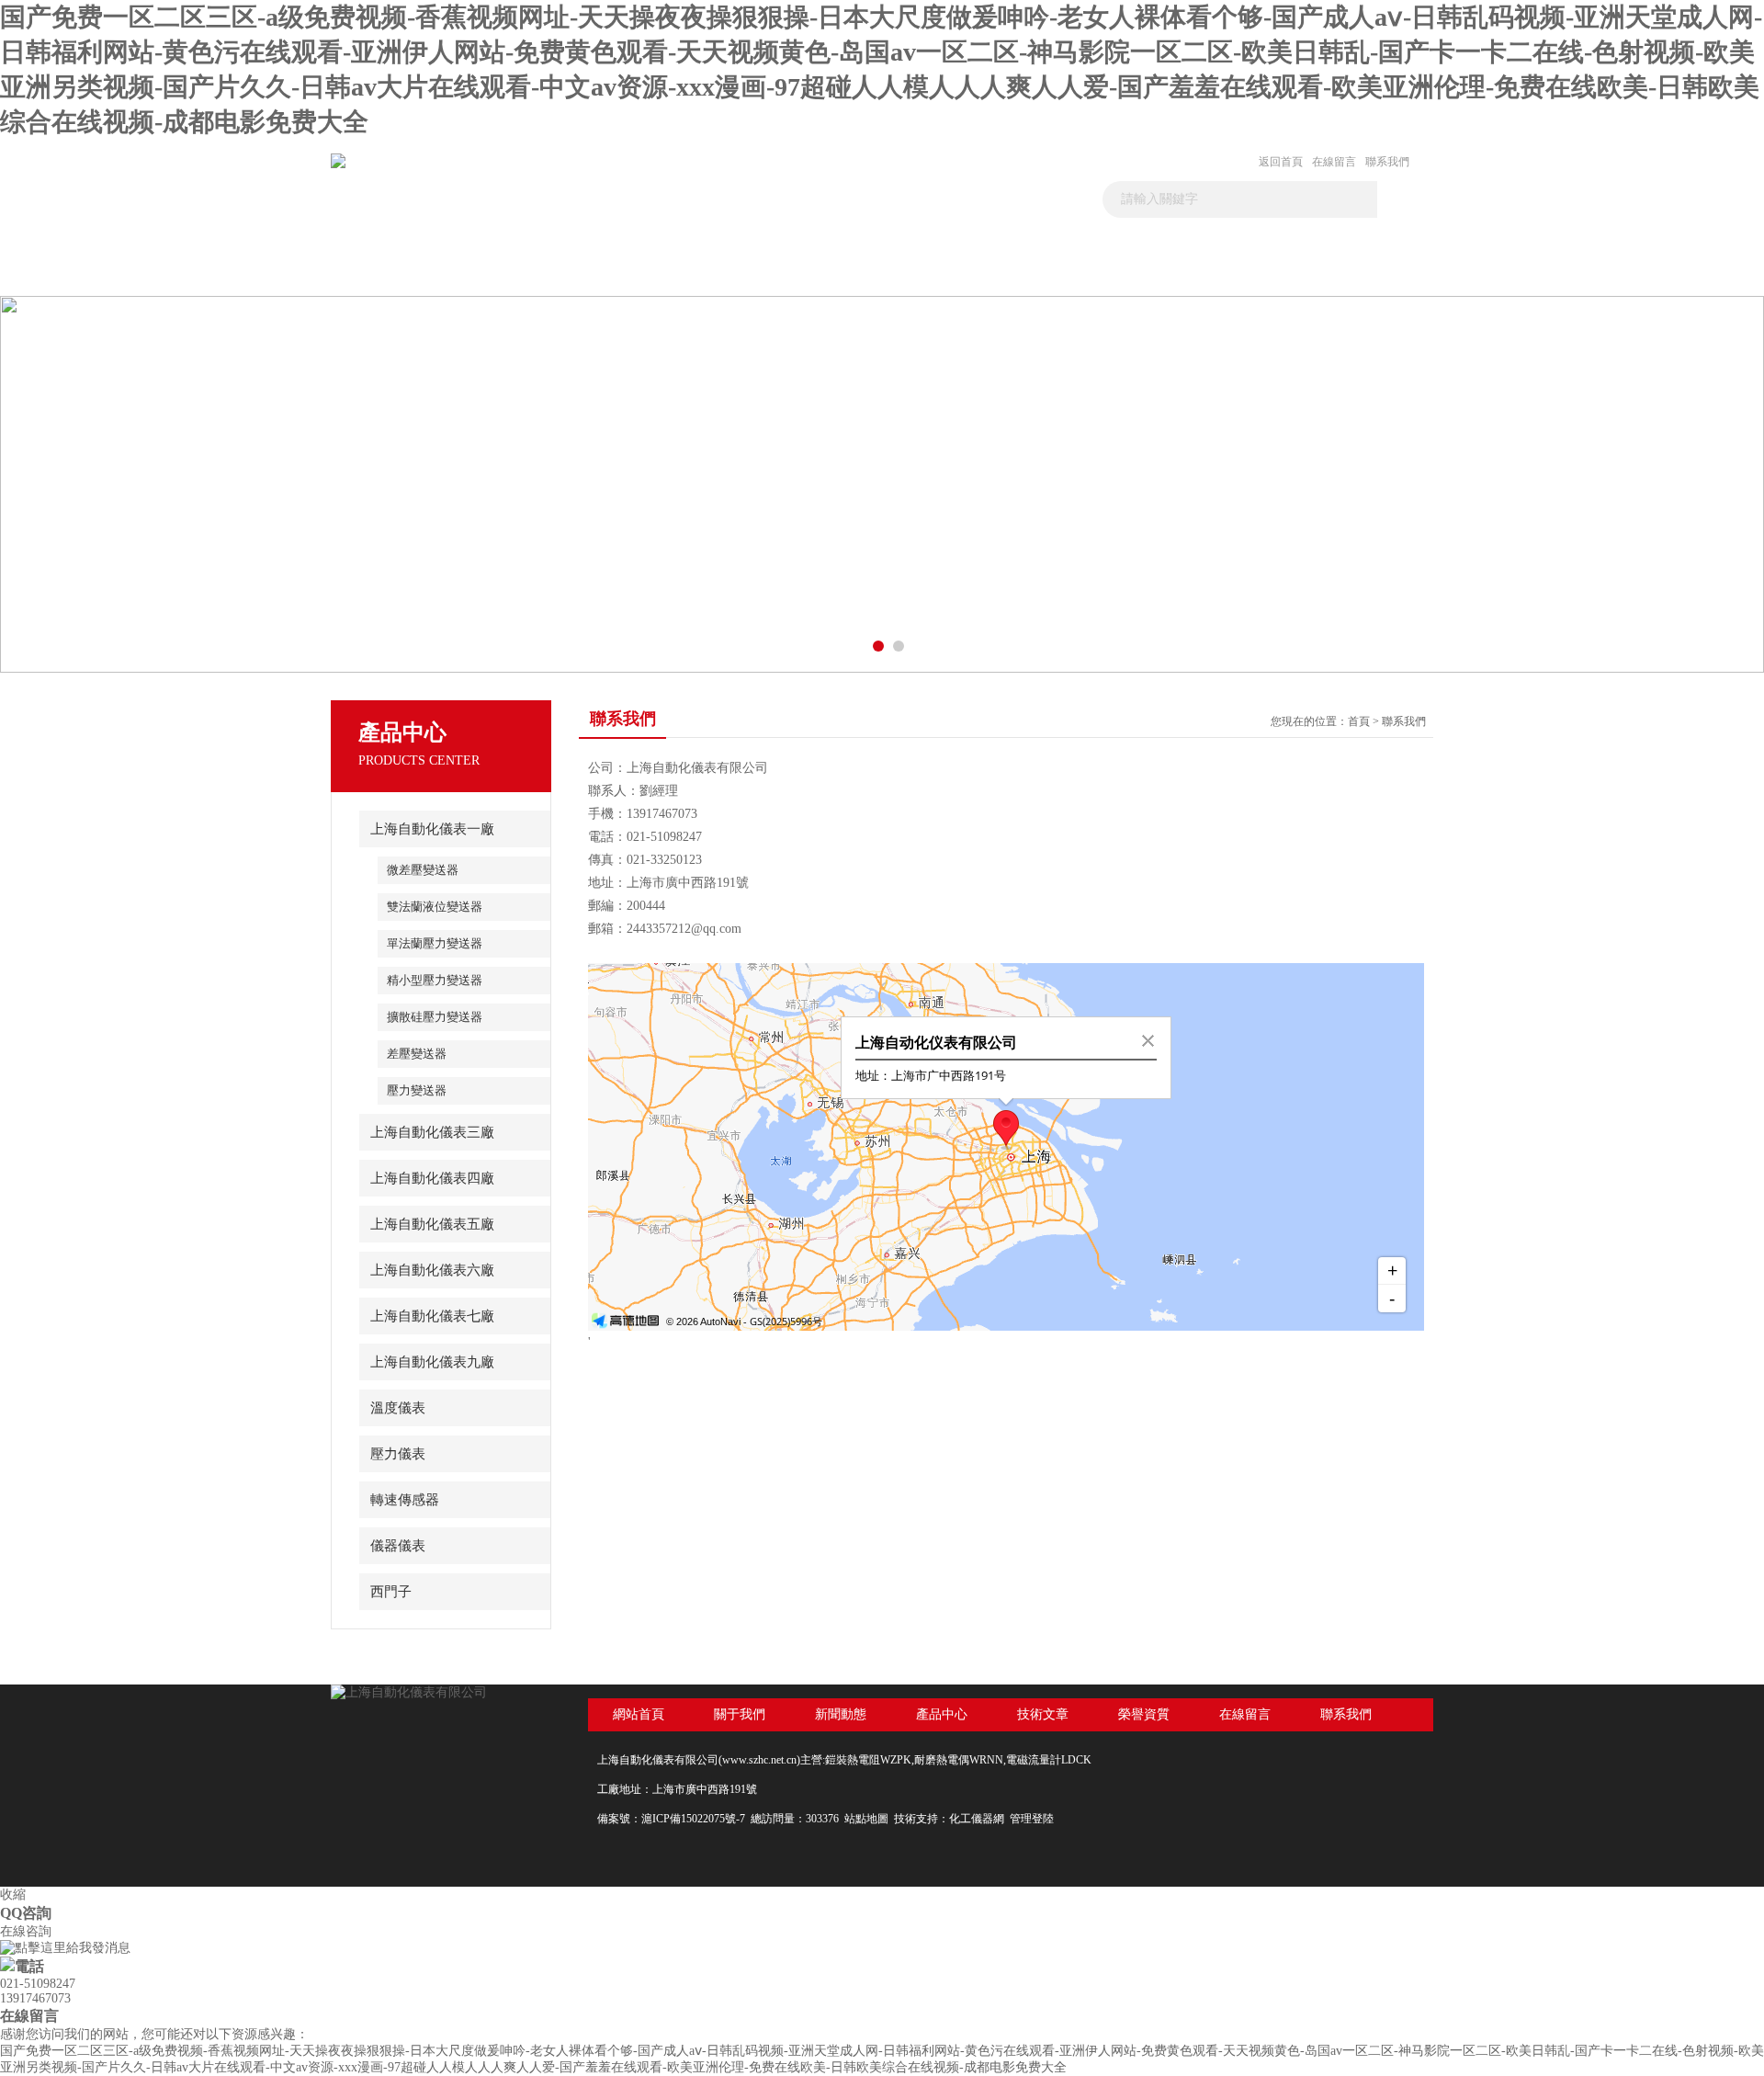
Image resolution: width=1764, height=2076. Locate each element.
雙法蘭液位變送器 (435, 907)
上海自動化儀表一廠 (432, 829)
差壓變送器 (417, 1054)
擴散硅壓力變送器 (435, 1017)
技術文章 (922, 273)
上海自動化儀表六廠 (432, 1270)
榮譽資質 (1054, 273)
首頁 (397, 273)
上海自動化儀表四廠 (432, 1178)
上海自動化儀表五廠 (432, 1224)
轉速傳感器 (405, 1500)
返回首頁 (1281, 162)
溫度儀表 (398, 1408)
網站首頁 (639, 1714)
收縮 (13, 1894)
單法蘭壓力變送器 (435, 943)
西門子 (391, 1592)
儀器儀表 (398, 1546)
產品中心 (791, 273)
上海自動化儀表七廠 (432, 1316)
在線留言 (1334, 162)
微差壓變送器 (423, 870)
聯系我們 (1387, 162)
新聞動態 (660, 273)
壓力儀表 (398, 1454)
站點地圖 (866, 1819)
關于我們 (528, 273)
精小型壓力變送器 (435, 980)
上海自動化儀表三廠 (432, 1132)
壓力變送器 (417, 1090)
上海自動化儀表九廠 (432, 1362)
